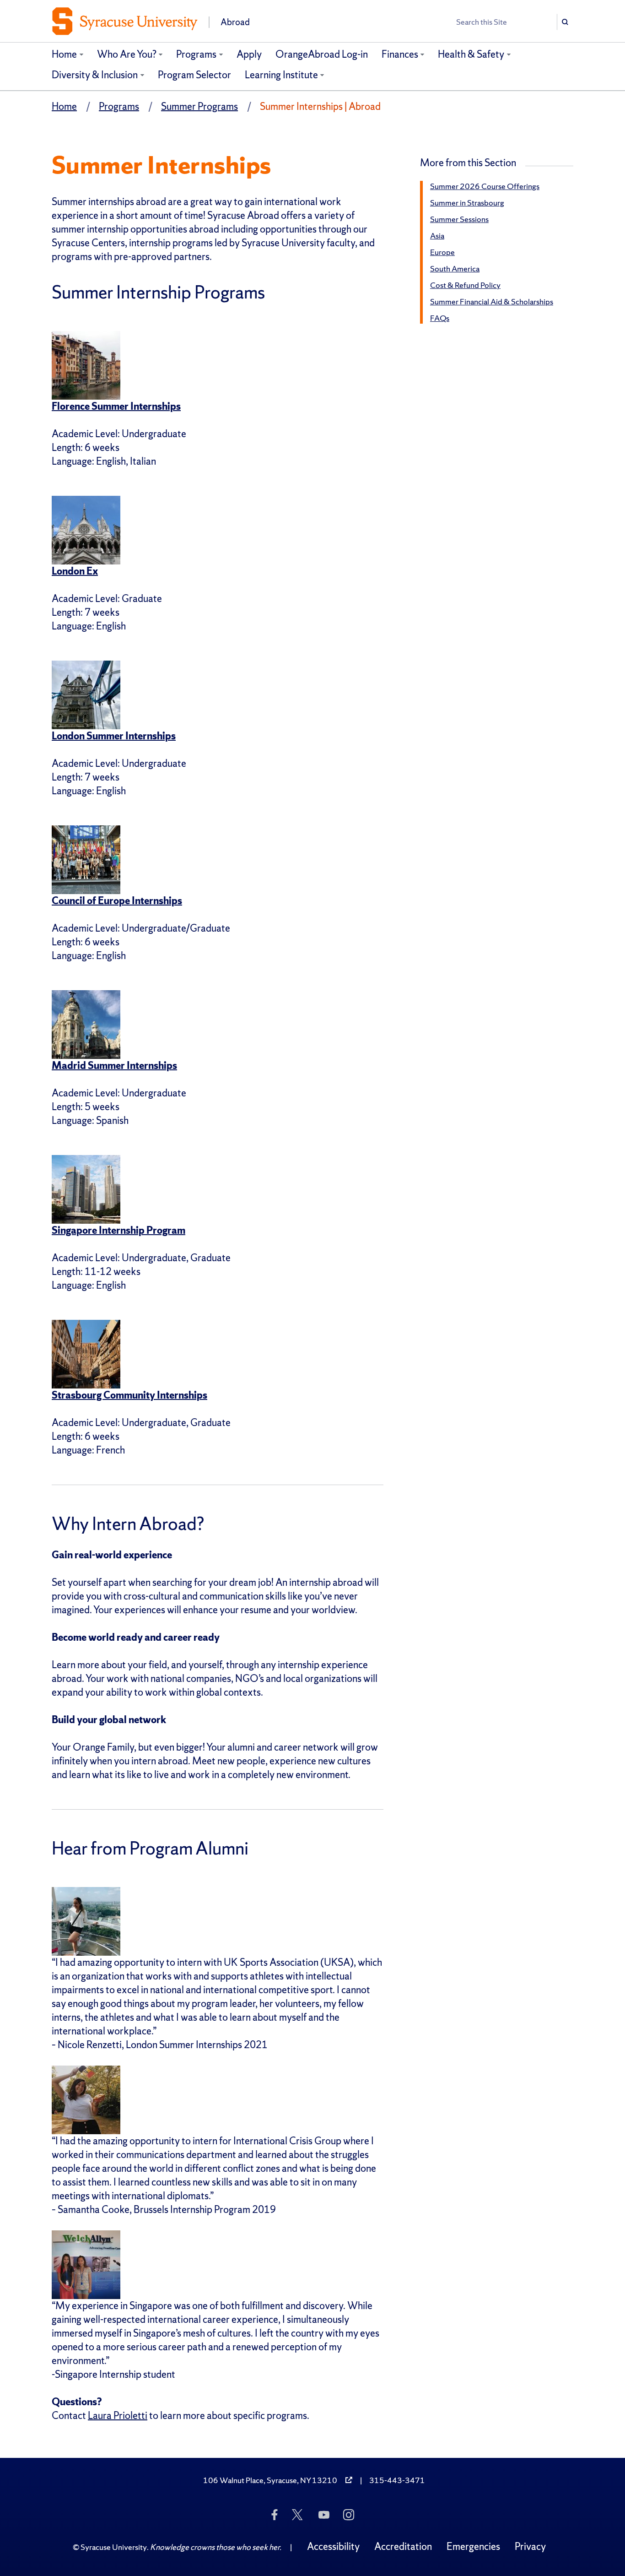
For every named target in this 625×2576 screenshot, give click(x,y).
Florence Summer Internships (116, 406)
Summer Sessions (459, 219)
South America (455, 268)
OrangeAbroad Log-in (322, 54)
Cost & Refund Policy (465, 285)
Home (64, 54)
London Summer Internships (114, 736)
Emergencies (473, 2546)
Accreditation (403, 2546)
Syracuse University (114, 2547)
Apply (249, 54)
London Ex (75, 571)
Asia (437, 236)
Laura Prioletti (118, 2416)
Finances (400, 54)
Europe (442, 252)
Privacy (530, 2546)
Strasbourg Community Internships (129, 1395)
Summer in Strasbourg (467, 203)
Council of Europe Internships (117, 901)
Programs (196, 54)
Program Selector (194, 75)
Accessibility (333, 2546)
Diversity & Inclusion (95, 75)
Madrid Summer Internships (114, 1066)
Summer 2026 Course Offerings (485, 186)
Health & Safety (471, 54)
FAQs (440, 318)
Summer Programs (199, 106)
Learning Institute (281, 75)
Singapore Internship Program (119, 1230)
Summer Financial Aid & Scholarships (492, 301)
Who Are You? (127, 54)
